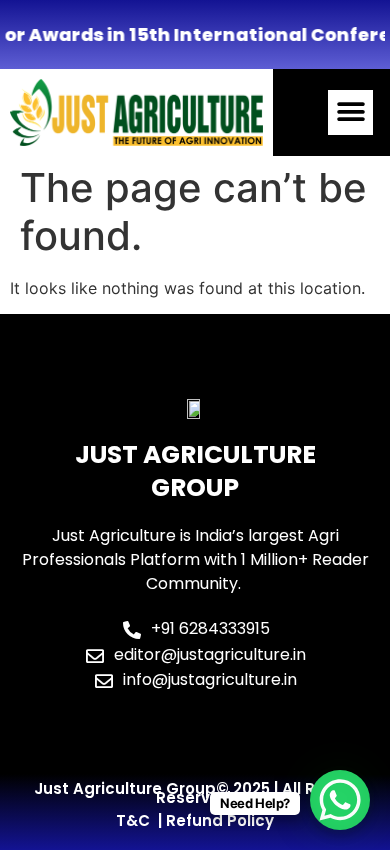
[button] (350, 112)
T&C (133, 820)
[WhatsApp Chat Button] (340, 800)
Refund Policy (220, 820)
